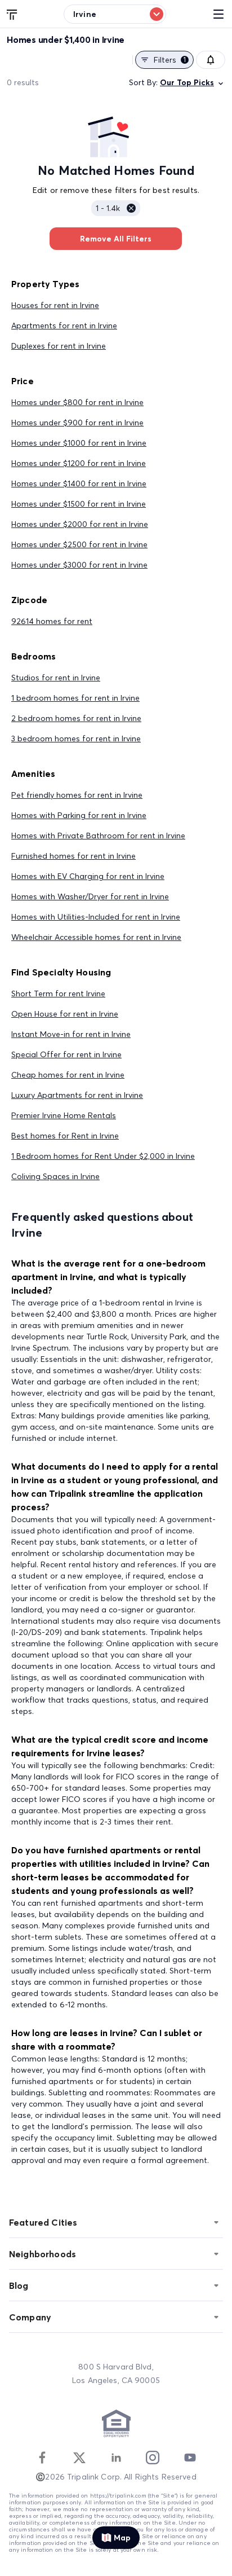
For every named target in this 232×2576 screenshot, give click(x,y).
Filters (170, 60)
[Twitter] (79, 2458)
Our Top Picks (187, 82)
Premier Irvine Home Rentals (64, 1115)
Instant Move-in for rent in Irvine (71, 1034)
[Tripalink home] (12, 14)
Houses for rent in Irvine (55, 305)
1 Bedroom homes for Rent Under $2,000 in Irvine (103, 1156)
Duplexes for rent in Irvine (59, 346)
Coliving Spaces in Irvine (55, 1176)
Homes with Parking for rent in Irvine (79, 815)
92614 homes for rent (52, 621)
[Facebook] (42, 2458)
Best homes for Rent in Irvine (65, 1136)
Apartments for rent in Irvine (64, 326)
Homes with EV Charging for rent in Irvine (88, 876)
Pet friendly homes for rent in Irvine (77, 795)
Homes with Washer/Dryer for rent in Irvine (90, 896)
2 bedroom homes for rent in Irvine (76, 718)
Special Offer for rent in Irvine (66, 1054)
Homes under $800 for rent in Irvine (77, 402)
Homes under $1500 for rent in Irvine (79, 504)
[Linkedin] (116, 2458)
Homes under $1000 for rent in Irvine (79, 443)
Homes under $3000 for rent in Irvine (79, 565)
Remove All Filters (116, 239)
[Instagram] (153, 2458)
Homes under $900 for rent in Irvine (77, 423)
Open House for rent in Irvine (65, 1014)
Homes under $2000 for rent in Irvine (80, 524)
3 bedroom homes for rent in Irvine (76, 738)
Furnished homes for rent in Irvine (73, 856)
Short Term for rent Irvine (58, 994)
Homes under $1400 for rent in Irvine (79, 483)
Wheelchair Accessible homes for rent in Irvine (96, 937)
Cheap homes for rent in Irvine (68, 1075)
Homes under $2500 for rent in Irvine (79, 544)
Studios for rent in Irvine (56, 678)
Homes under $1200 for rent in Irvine (79, 463)
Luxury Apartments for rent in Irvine (77, 1095)
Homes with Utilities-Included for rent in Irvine (96, 917)
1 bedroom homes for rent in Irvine (75, 698)
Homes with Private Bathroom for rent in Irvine (98, 836)
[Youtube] (190, 2458)
